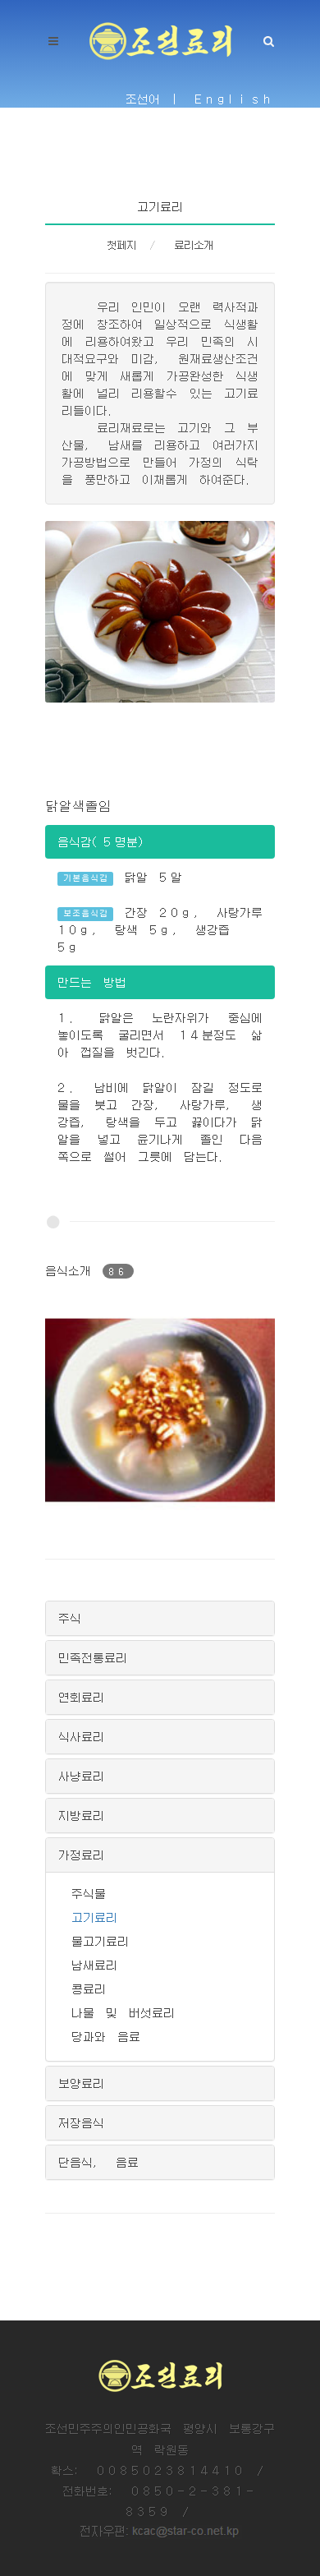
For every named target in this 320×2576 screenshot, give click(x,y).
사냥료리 (81, 1776)
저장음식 (81, 2122)
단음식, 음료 (98, 2162)
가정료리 (81, 1855)
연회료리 (81, 1697)
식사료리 (81, 1736)
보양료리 (81, 2083)
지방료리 (81, 1815)
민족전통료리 (93, 1657)
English (235, 99)
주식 (70, 1618)
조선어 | (154, 99)
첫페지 (121, 245)
